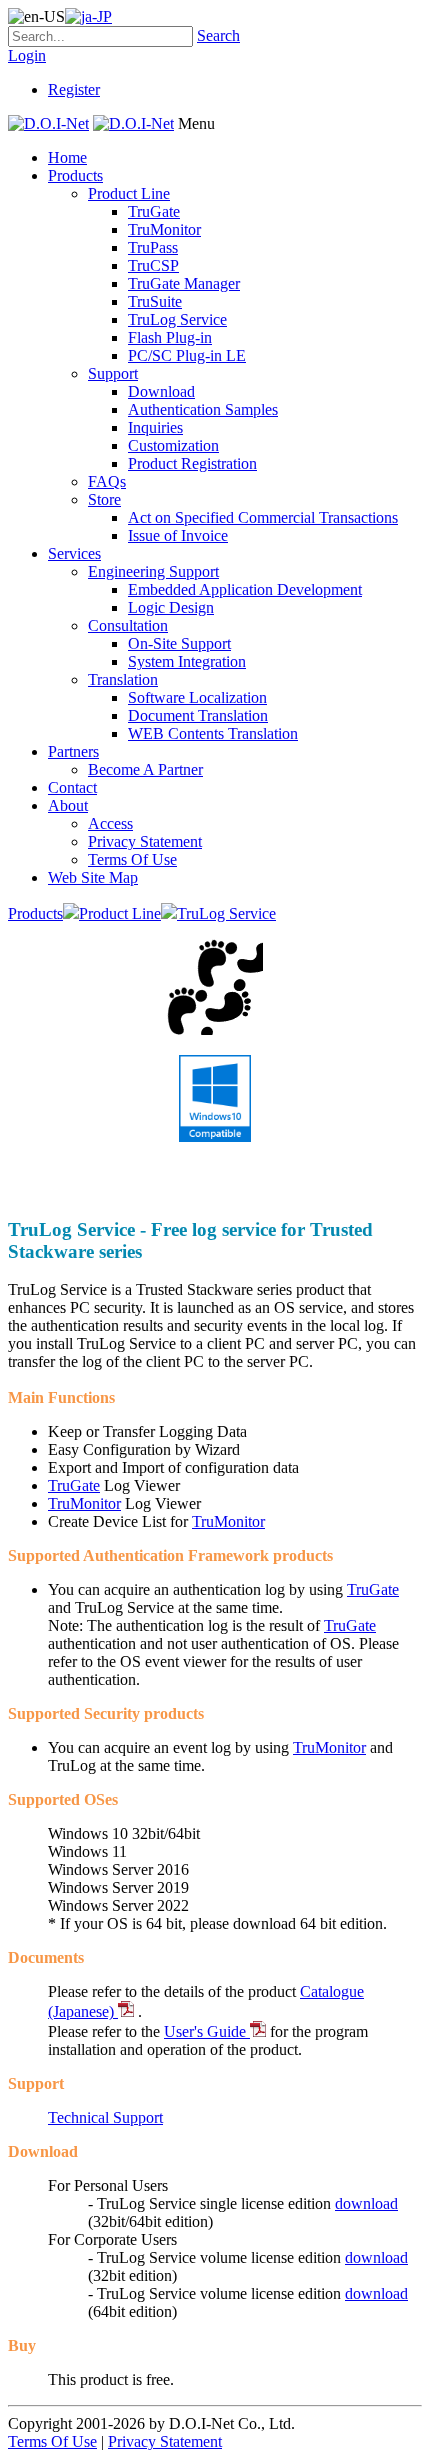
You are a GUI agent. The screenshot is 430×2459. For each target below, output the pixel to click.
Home (67, 157)
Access (110, 823)
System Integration (187, 661)
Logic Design (171, 607)
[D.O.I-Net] (48, 123)
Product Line (129, 193)
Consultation (128, 625)
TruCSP (153, 265)
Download (161, 391)
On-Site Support (179, 643)
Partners (73, 751)
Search (218, 35)
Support (113, 373)
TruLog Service (177, 319)
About (68, 805)
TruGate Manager (184, 283)
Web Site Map (93, 877)
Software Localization (197, 697)
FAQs (107, 481)
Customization (173, 445)
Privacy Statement (145, 841)
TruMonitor (164, 229)
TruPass (153, 247)
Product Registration (192, 463)
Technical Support (105, 2117)
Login (27, 55)
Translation (123, 679)
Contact (72, 787)
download (366, 2203)
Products (75, 175)
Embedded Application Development (245, 589)
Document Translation (198, 715)
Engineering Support (153, 571)
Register (74, 89)
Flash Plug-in (170, 337)
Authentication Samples (203, 409)
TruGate (154, 211)
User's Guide (207, 2031)
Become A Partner (145, 769)
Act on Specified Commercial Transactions (263, 517)
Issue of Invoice (178, 535)
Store (104, 499)
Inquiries (155, 427)
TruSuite (155, 301)
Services (74, 553)
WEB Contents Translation (213, 733)
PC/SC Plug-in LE (187, 355)
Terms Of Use (132, 859)
